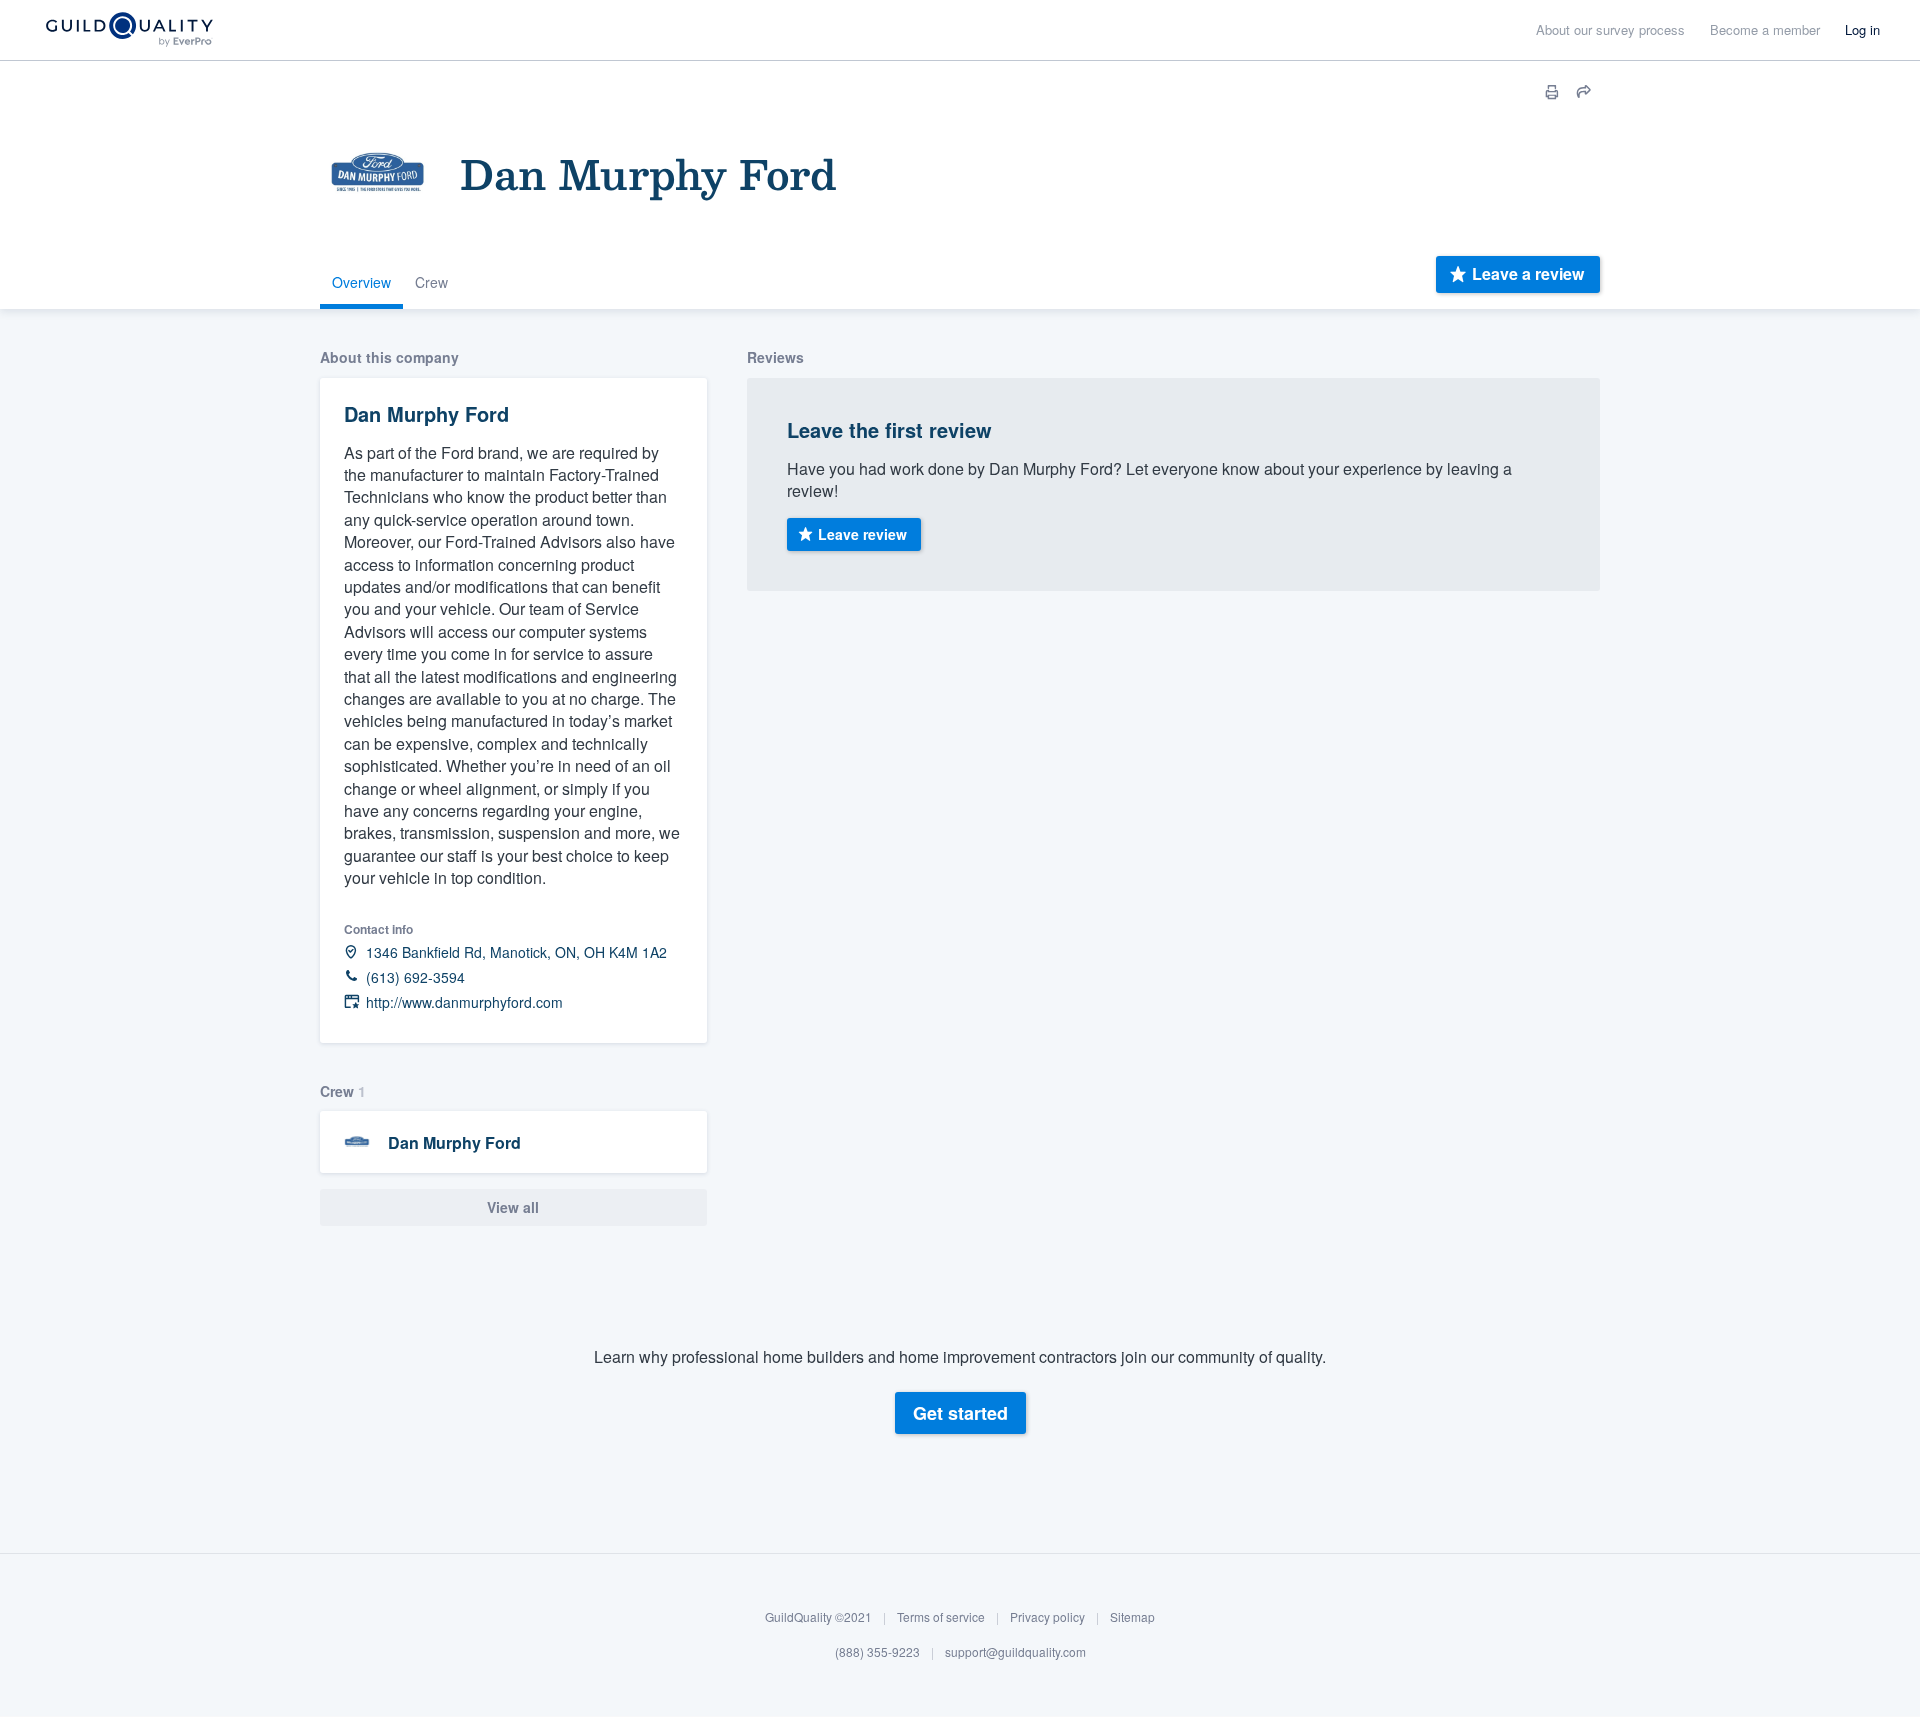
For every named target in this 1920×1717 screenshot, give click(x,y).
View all (513, 1207)
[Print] (1552, 92)
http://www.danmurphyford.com (464, 1002)
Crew (431, 282)
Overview (361, 282)
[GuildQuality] (128, 30)
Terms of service (941, 1616)
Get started (960, 1413)
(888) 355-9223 (877, 1652)
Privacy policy (1047, 1616)
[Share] (1584, 92)
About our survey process (1610, 29)
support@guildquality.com (1015, 1652)
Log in (1862, 29)
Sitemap (1132, 1616)
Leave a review (1528, 273)
